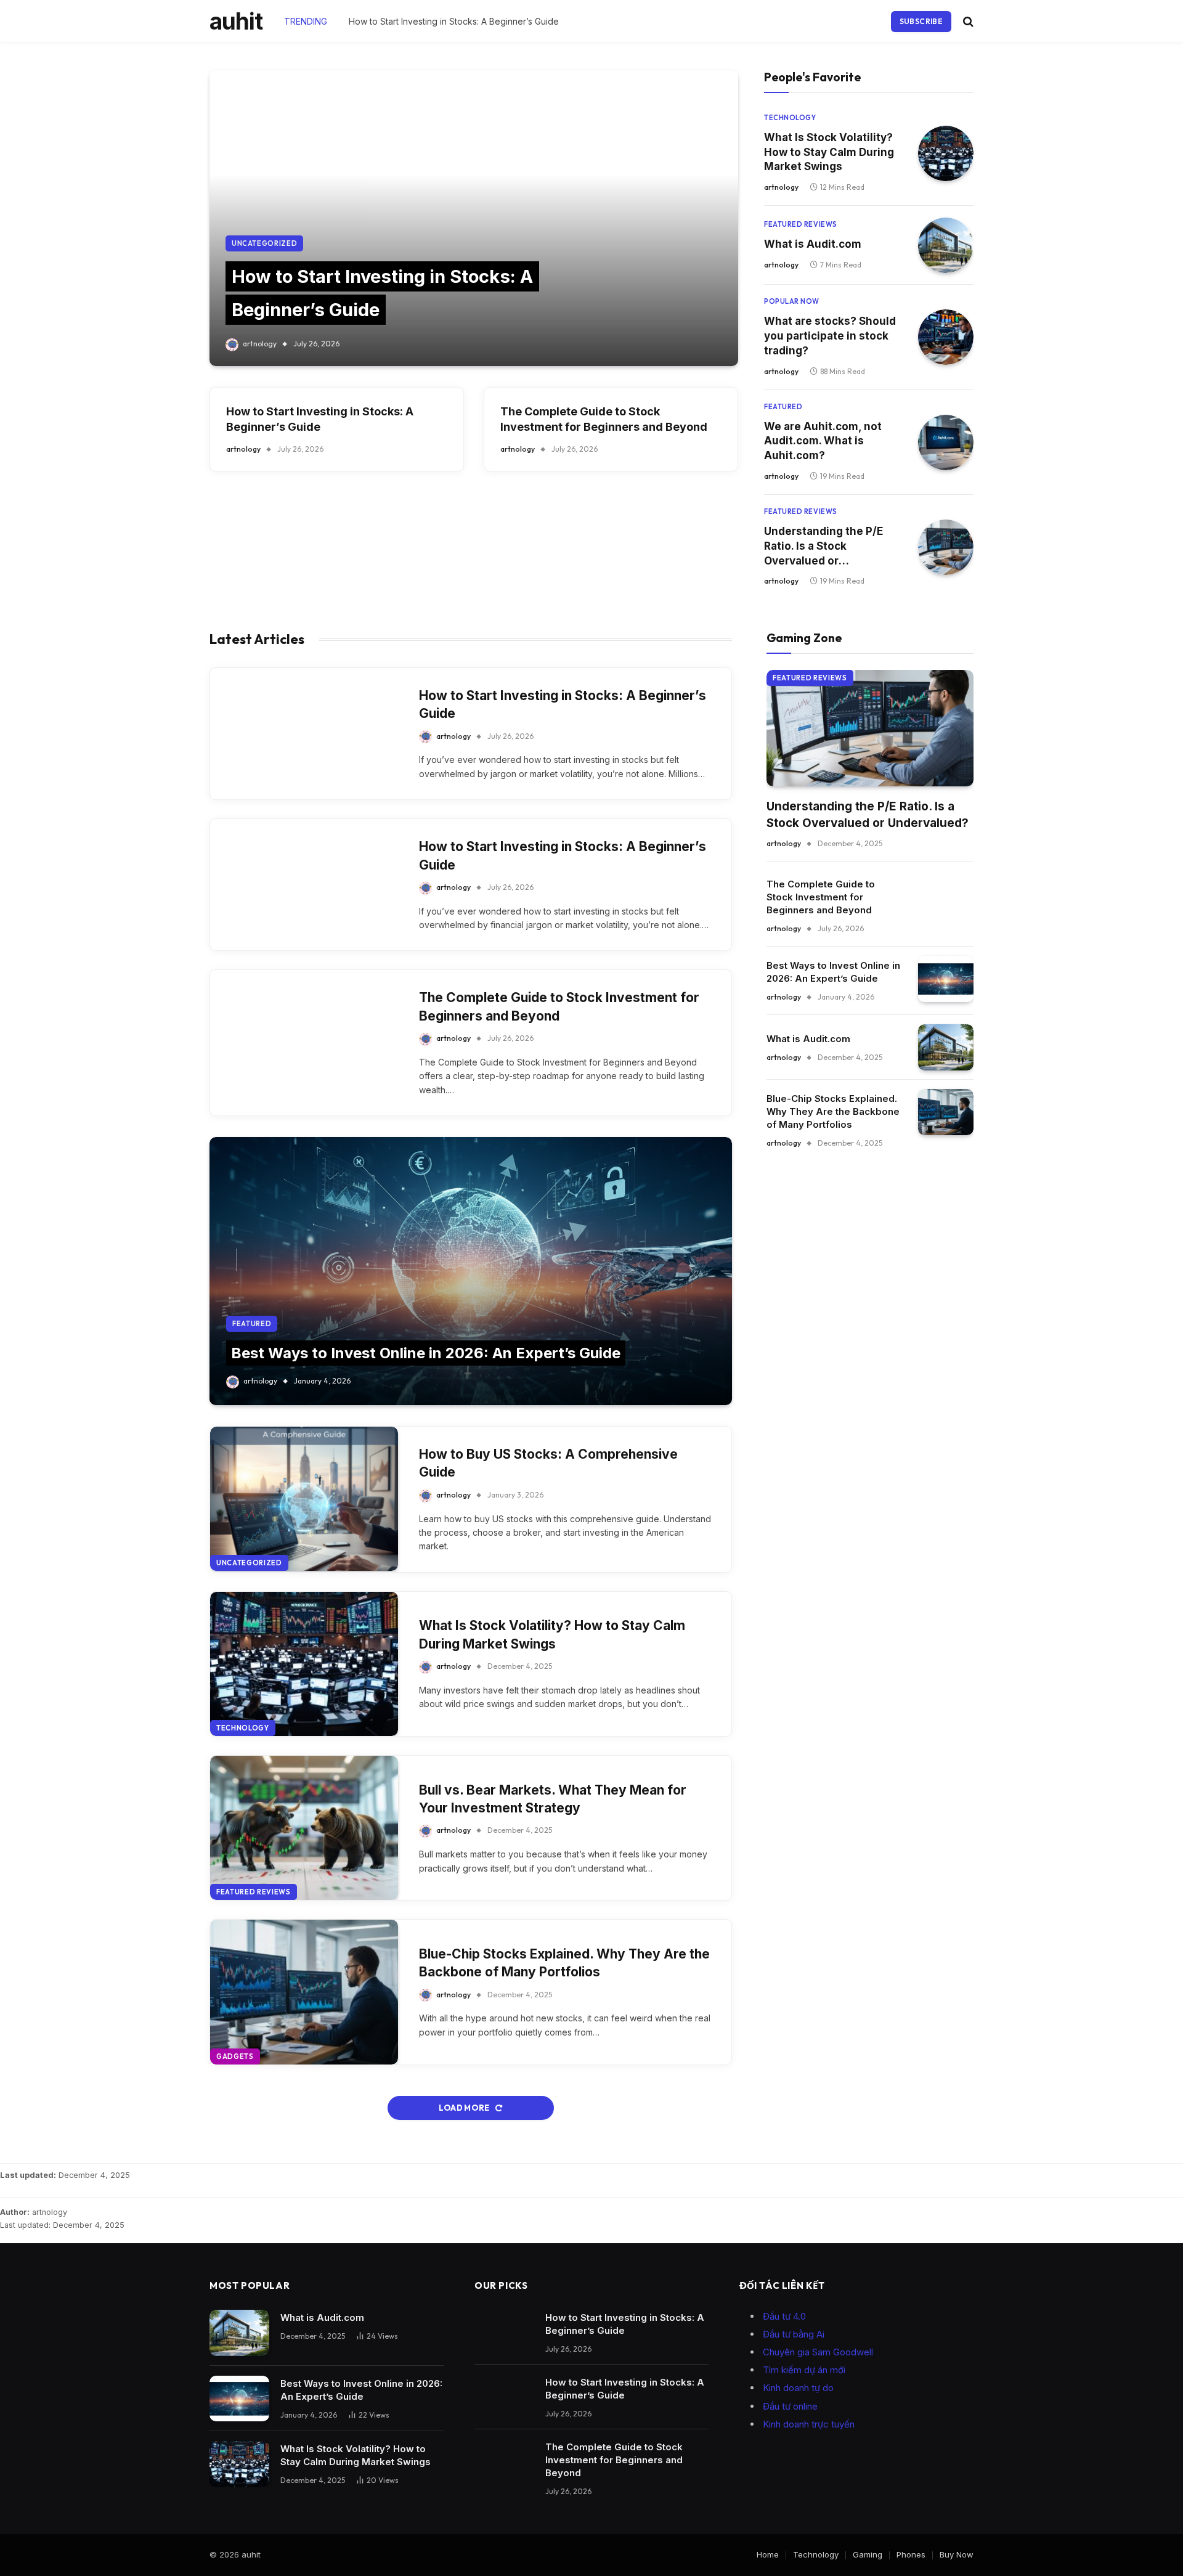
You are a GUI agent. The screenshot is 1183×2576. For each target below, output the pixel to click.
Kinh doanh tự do (798, 2388)
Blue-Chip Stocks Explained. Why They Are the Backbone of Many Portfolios (564, 1963)
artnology (260, 344)
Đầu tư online (790, 2406)
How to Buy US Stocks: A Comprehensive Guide (548, 1463)
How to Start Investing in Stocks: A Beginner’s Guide (454, 21)
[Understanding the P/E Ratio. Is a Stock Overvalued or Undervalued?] (946, 547)
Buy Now (957, 2554)
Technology (790, 118)
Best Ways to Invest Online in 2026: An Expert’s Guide (426, 1353)
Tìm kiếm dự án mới (804, 2370)
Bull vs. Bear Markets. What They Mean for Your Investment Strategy (553, 1799)
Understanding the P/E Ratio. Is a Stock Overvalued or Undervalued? (823, 547)
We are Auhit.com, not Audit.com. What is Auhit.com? (823, 441)
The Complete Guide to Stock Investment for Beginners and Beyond (604, 419)
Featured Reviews (801, 224)
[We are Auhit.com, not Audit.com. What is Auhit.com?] (946, 442)
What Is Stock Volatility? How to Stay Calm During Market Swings (829, 152)
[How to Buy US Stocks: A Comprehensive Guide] (304, 1499)
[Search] (967, 21)
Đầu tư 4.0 (784, 2316)
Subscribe (921, 21)
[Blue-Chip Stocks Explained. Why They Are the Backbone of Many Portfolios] (304, 1992)
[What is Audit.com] (946, 245)
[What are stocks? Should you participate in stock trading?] (946, 337)
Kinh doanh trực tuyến (809, 2424)
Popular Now (792, 301)
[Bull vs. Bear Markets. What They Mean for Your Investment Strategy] (304, 1828)
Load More (465, 2108)
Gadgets (235, 2056)
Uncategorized (265, 243)
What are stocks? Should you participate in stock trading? (830, 336)
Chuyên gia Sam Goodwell (818, 2352)
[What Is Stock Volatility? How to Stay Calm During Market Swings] (946, 153)
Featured (783, 407)
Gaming (868, 2554)
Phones (911, 2554)
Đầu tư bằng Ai (794, 2334)
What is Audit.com (813, 244)
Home (768, 2554)
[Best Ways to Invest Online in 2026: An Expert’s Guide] (471, 1271)
